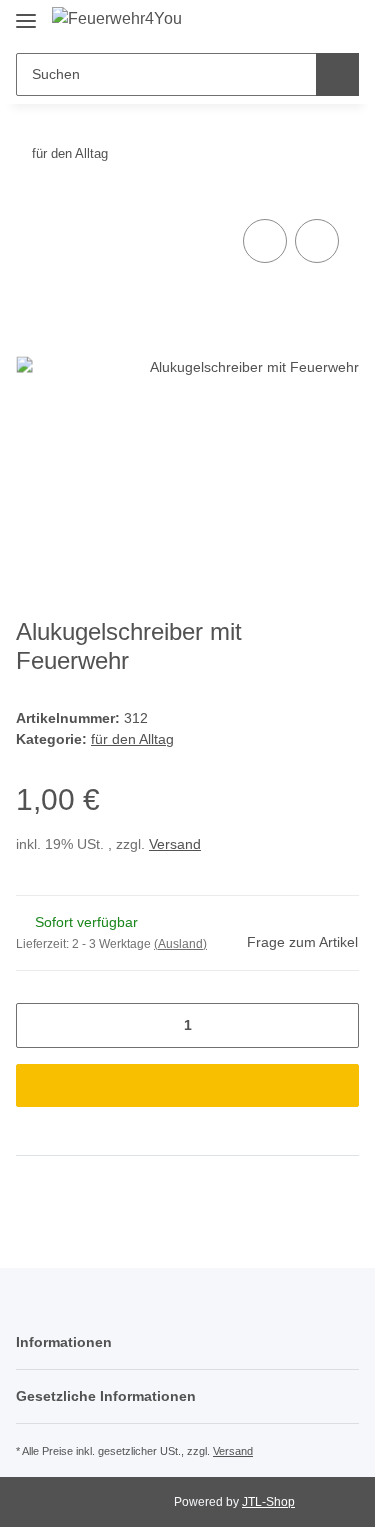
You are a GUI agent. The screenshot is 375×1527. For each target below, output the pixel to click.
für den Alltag (132, 739)
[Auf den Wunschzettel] (317, 241)
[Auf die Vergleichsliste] (265, 241)
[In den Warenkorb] (187, 1085)
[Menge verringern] (38, 1025)
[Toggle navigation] (26, 12)
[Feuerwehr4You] (117, 19)
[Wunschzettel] (308, 22)
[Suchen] (337, 74)
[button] (276, 22)
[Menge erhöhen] (336, 1025)
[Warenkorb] (341, 22)
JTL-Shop (268, 1502)
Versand (175, 844)
